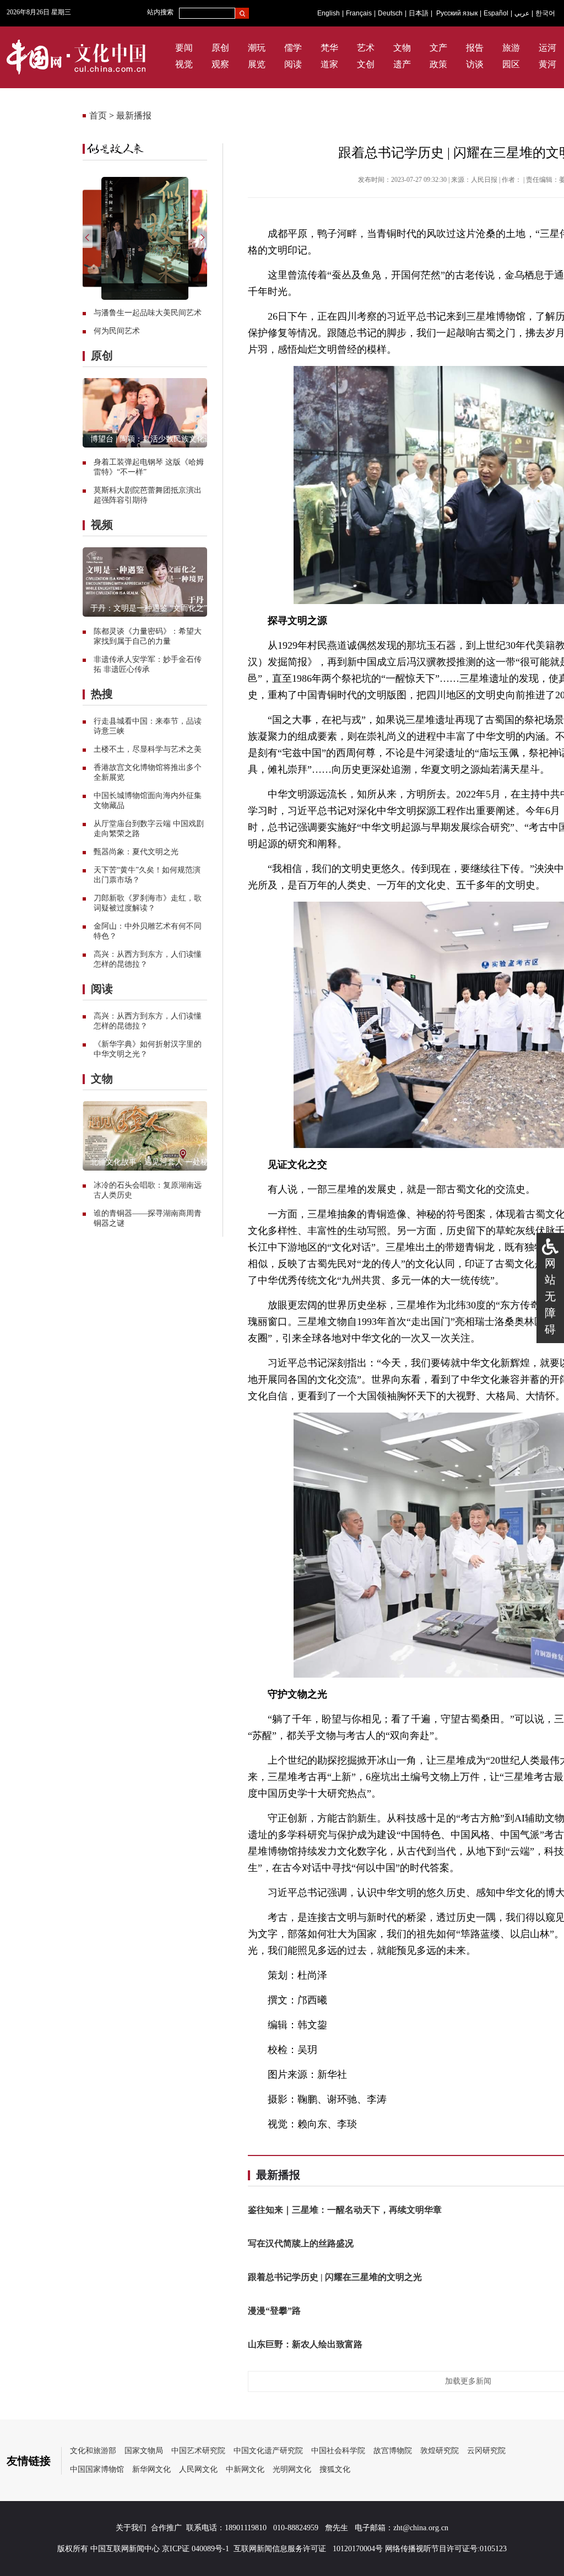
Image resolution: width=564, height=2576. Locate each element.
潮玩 (257, 48)
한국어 (545, 13)
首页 (98, 115)
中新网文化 (245, 2469)
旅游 (511, 48)
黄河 (547, 64)
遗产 (402, 64)
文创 (366, 64)
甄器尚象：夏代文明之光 (136, 852)
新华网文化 (151, 2469)
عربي (522, 13)
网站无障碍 (550, 1296)
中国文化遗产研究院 (268, 2451)
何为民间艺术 (117, 331)
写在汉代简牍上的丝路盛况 (301, 2243)
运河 (547, 48)
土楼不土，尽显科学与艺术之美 (148, 749)
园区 (511, 64)
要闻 (184, 48)
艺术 (366, 48)
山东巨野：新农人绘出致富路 (305, 2344)
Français (359, 13)
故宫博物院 (393, 2451)
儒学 (293, 48)
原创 (220, 48)
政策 (438, 64)
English (329, 13)
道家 (329, 64)
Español (496, 13)
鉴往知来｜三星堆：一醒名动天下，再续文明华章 (345, 2210)
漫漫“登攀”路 (274, 2311)
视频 (102, 525)
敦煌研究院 (440, 2451)
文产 (438, 48)
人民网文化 (198, 2469)
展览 (257, 64)
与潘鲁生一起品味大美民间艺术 (148, 313)
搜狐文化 (335, 2469)
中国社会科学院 (338, 2451)
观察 (220, 64)
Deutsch (390, 13)
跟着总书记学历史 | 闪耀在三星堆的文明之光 (335, 2277)
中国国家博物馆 (97, 2469)
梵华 (329, 48)
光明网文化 (292, 2469)
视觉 (184, 64)
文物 (402, 48)
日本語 (419, 13)
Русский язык (457, 13)
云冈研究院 (486, 2451)
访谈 (475, 64)
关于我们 (131, 2528)
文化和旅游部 (93, 2451)
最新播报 (134, 115)
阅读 (293, 64)
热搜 (102, 694)
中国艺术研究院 (198, 2451)
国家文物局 (144, 2451)
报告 (475, 48)
